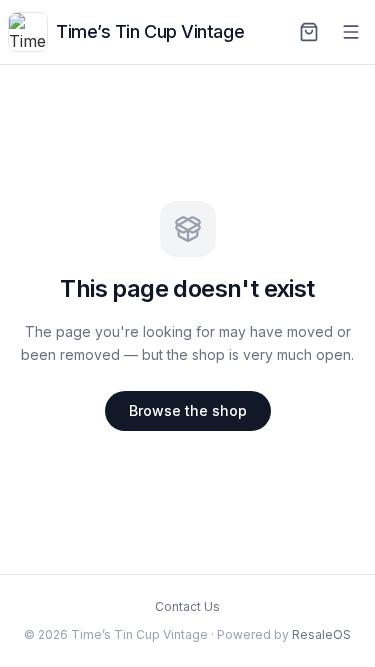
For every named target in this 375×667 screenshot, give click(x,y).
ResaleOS (321, 634)
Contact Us (187, 606)
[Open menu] (351, 32)
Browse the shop (188, 410)
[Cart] (309, 32)
